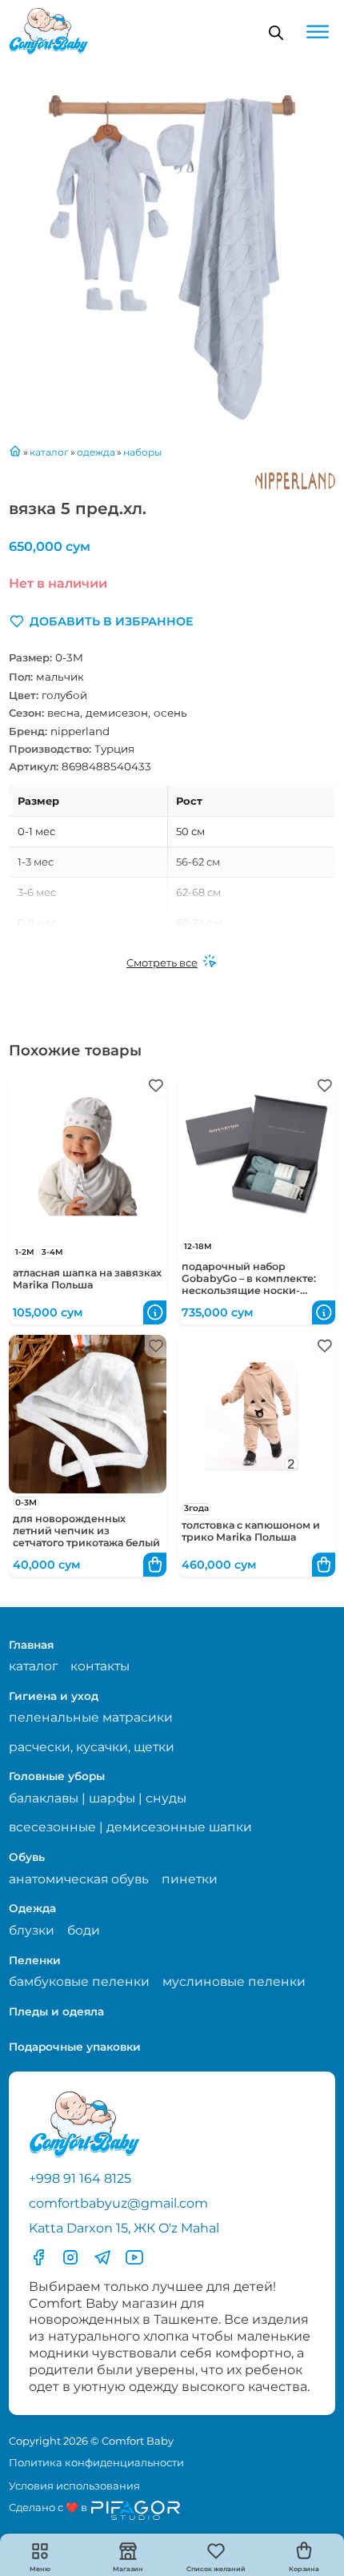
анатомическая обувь (79, 1879)
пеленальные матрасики (91, 1717)
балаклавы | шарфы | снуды (98, 1798)
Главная (31, 1645)
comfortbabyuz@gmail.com (118, 2203)
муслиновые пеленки (234, 1981)
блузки (32, 1930)
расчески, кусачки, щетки (92, 1747)
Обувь (27, 1857)
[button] (101, 621)
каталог (33, 1666)
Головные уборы (57, 1776)
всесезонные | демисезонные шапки (130, 1827)
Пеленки (35, 1960)
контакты (100, 1666)
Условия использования (74, 2486)
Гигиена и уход (54, 1696)
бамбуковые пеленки (79, 1981)
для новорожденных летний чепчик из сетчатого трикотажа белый (86, 1531)
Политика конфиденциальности (96, 2462)
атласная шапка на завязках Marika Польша (87, 1279)
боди (84, 1930)
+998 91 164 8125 (80, 2178)
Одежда (32, 1908)
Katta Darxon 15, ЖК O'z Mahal (124, 2228)
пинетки (190, 1879)
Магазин (128, 2569)
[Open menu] (318, 32)
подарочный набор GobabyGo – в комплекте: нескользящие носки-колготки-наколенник (249, 1284)
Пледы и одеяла (56, 2011)
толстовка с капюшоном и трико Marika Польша (251, 1531)
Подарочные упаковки (75, 2047)
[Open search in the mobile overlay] (276, 32)
